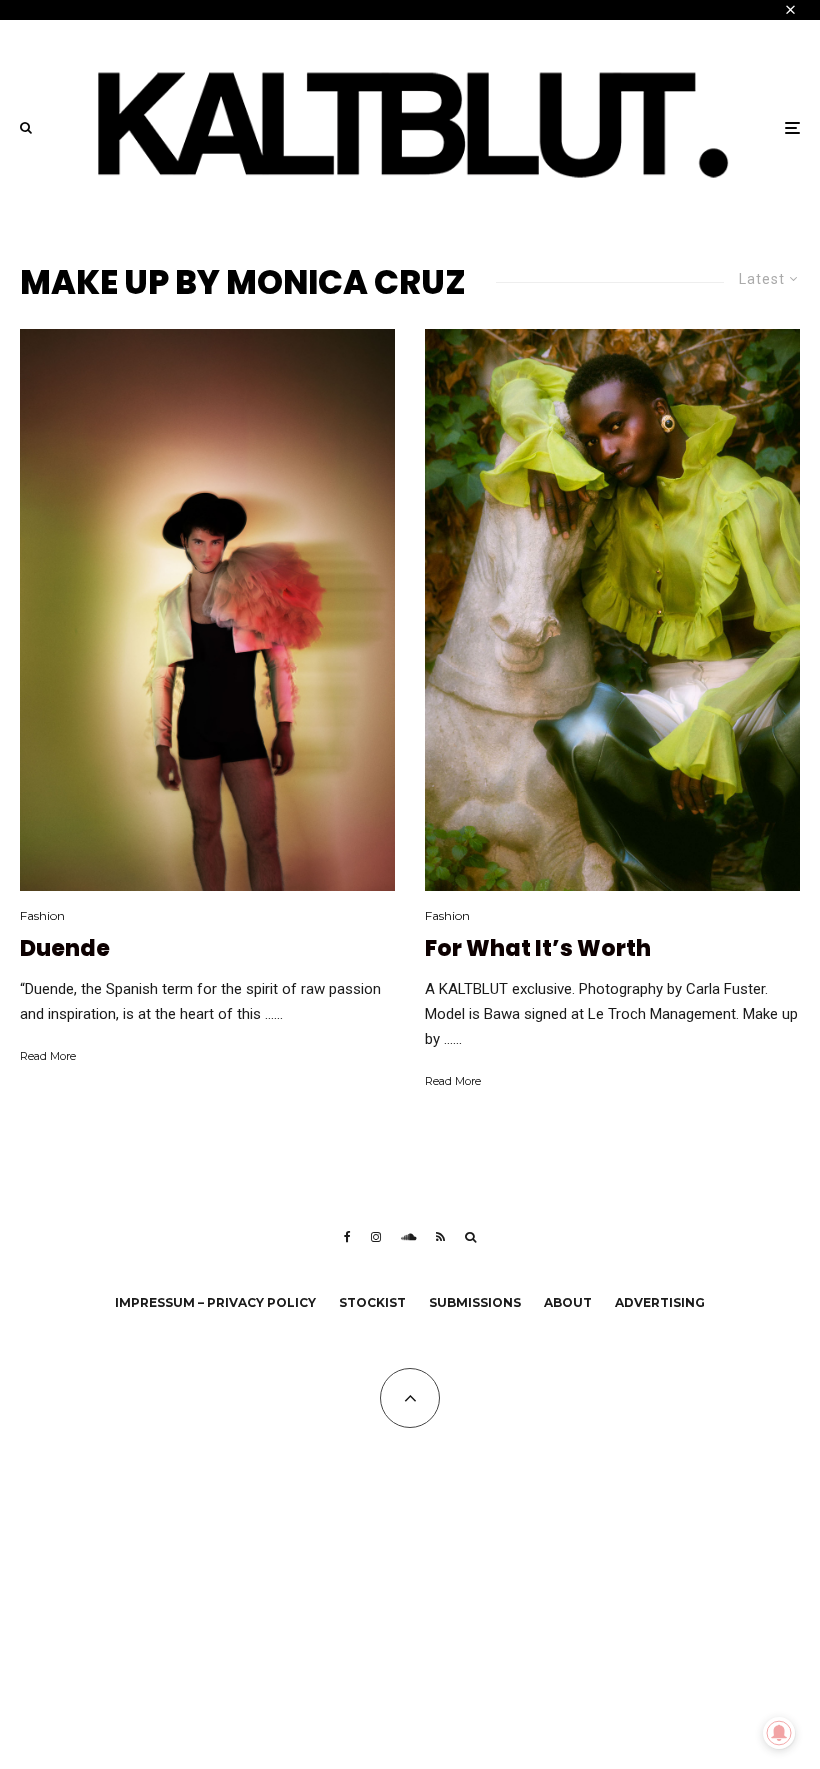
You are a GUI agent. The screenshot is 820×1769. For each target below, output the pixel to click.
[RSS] (440, 1237)
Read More (48, 1056)
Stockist (372, 1302)
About (568, 1302)
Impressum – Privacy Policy (215, 1302)
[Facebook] (347, 1237)
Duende (65, 949)
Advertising (660, 1302)
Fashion (42, 915)
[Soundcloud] (408, 1237)
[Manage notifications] (779, 1733)
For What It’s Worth (538, 949)
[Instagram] (376, 1237)
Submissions (475, 1302)
